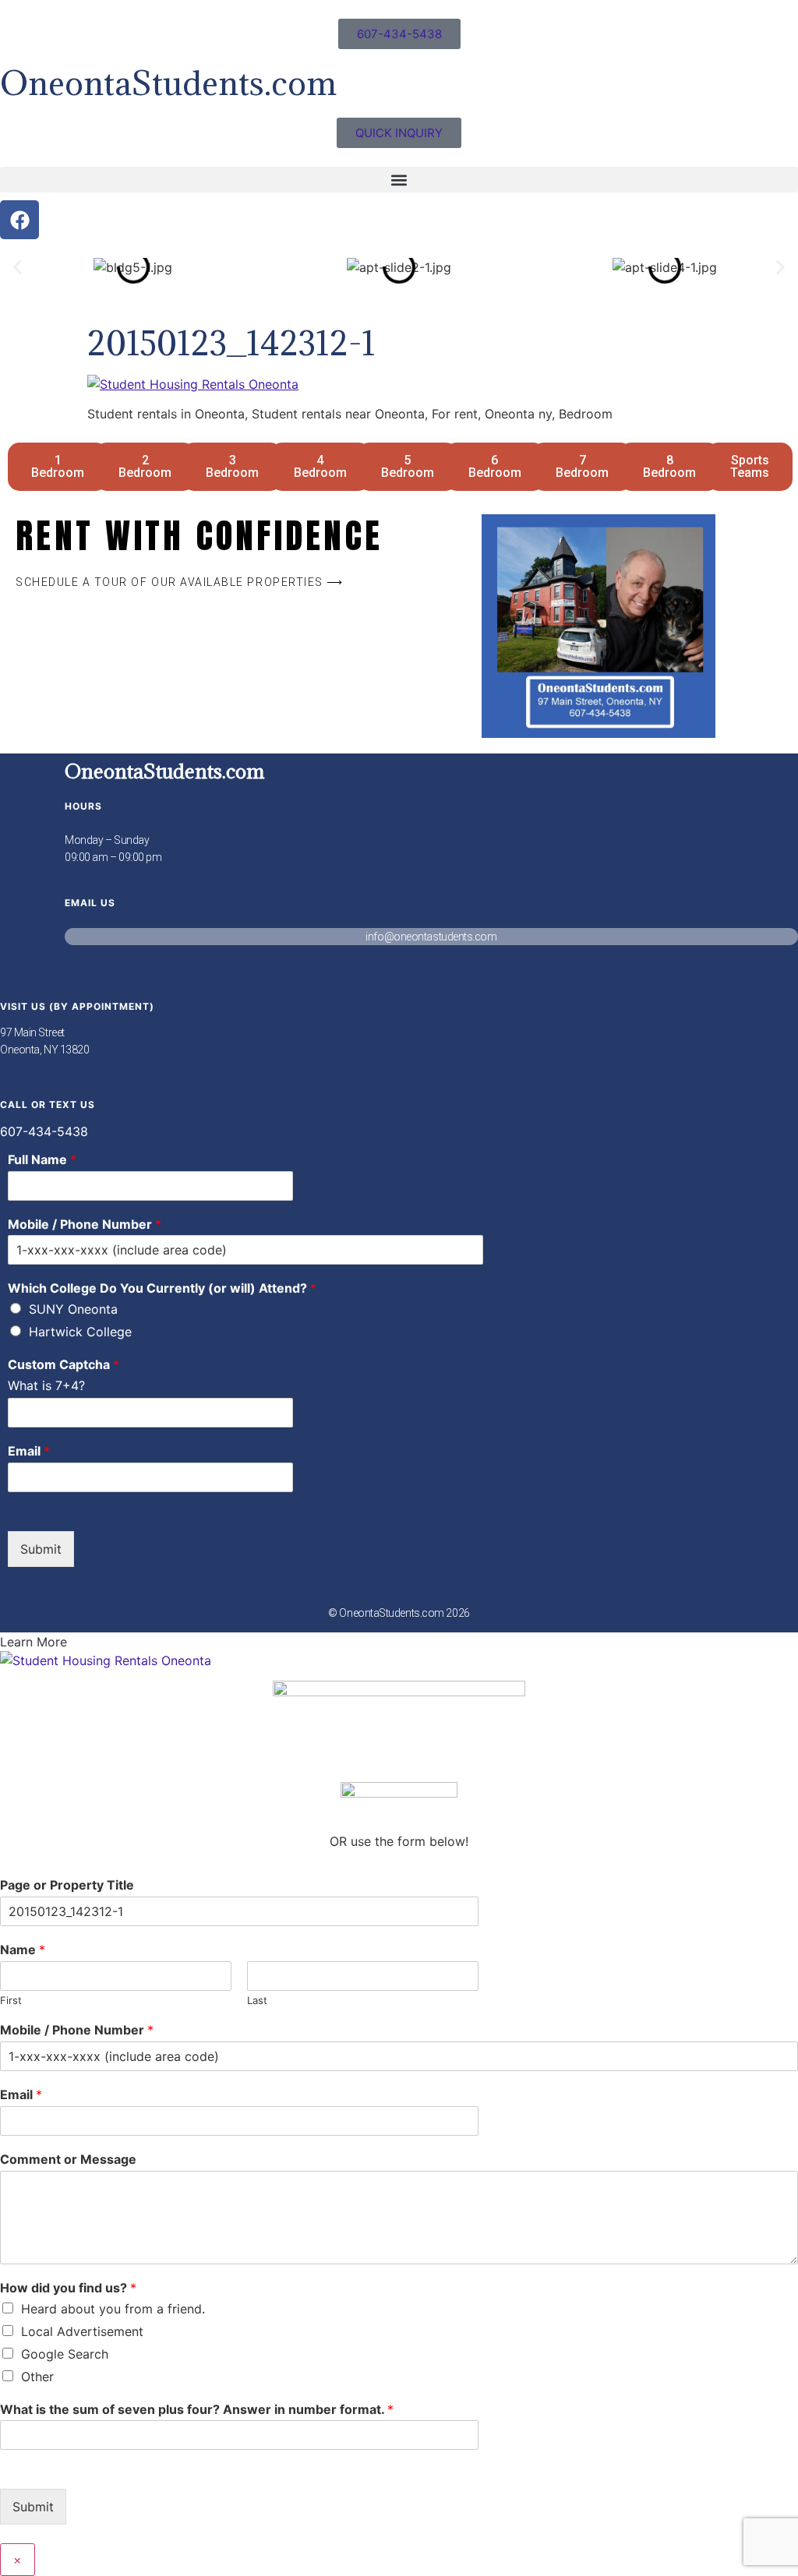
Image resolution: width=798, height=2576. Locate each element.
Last (257, 2000)
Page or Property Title (67, 1885)
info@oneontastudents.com (431, 937)
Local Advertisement (82, 2331)
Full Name (42, 1159)
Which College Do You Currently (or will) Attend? (162, 1288)
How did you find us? (68, 2288)
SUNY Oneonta (73, 1309)
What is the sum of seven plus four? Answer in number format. (197, 2409)
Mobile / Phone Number (85, 1224)
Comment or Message (68, 2159)
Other (37, 2377)
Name (23, 1950)
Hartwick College (80, 1332)
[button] (399, 180)
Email (29, 1451)
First (11, 2000)
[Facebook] (19, 220)
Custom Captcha (64, 1364)
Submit (41, 1549)
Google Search (65, 2354)
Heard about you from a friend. (113, 2309)
